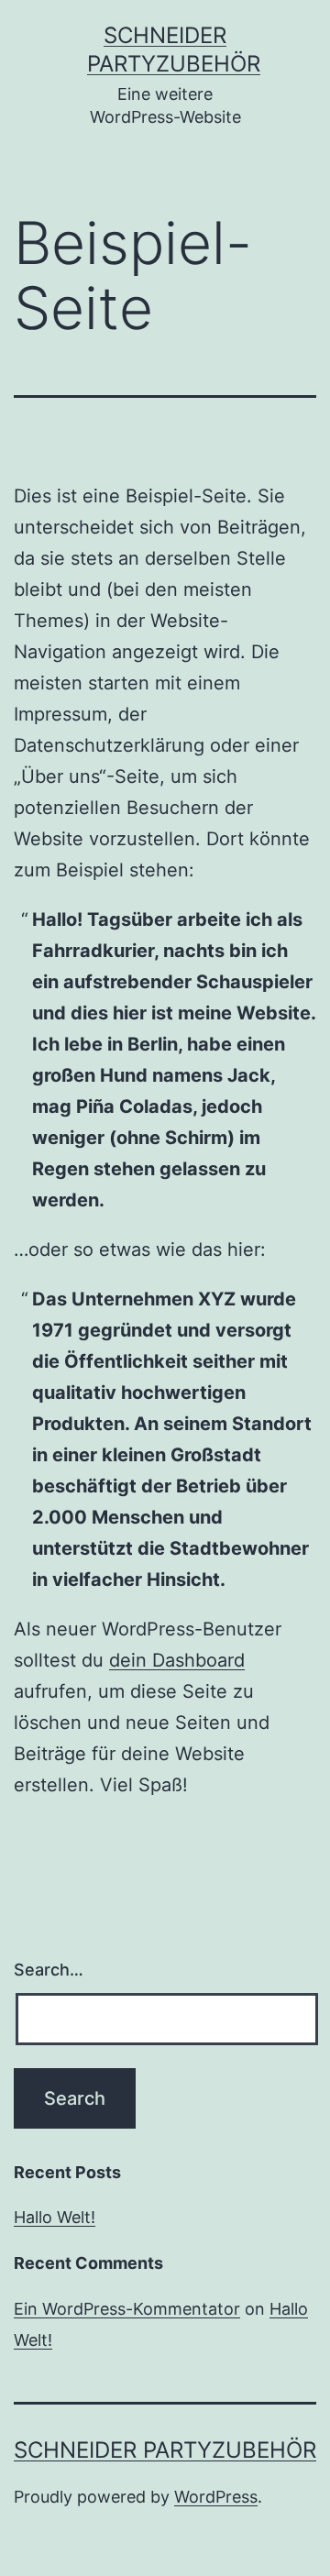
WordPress (216, 2497)
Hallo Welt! (55, 2217)
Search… (49, 1970)
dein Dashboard (177, 1660)
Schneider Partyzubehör (165, 2450)
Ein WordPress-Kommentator (127, 2309)
